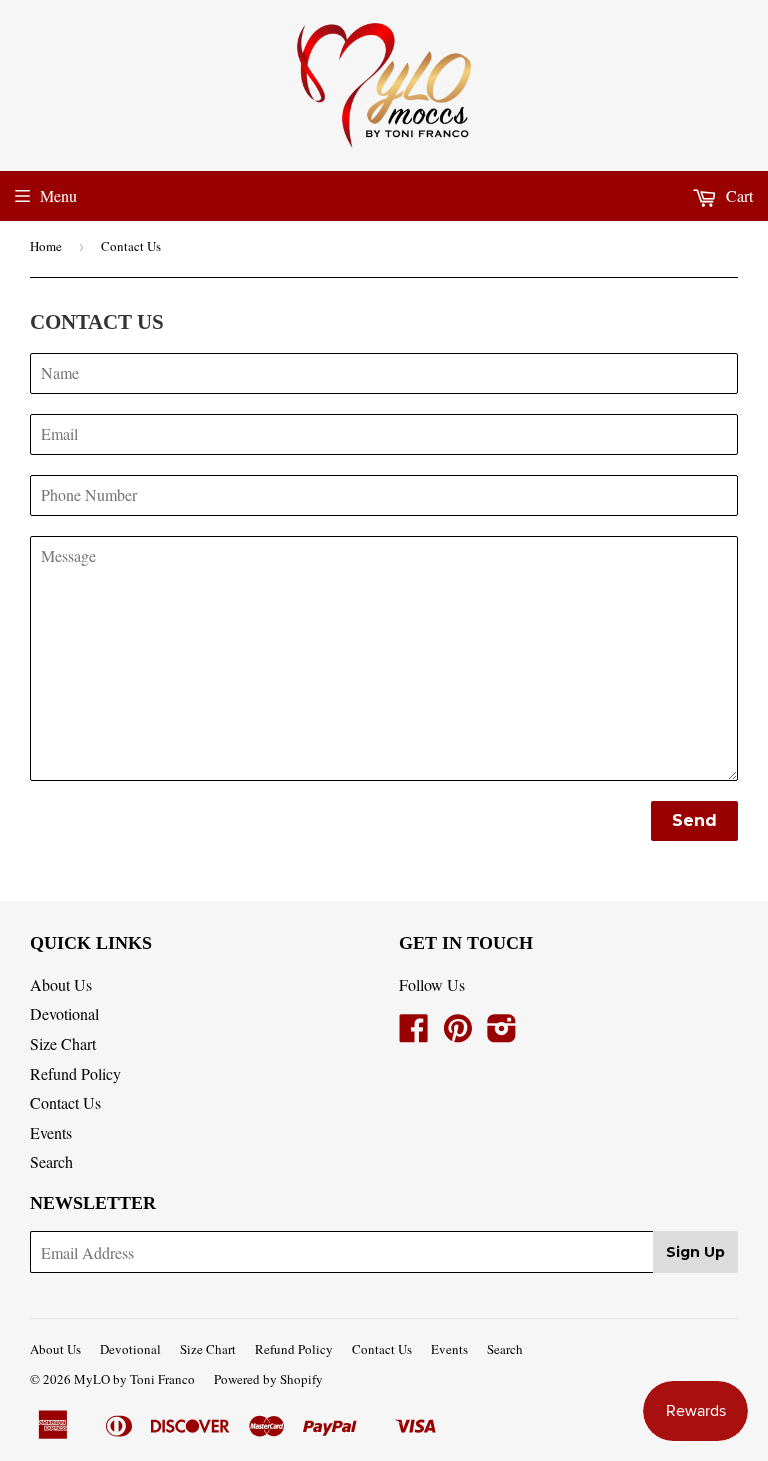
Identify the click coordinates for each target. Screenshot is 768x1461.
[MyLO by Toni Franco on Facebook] (414, 1033)
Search (51, 1161)
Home (46, 246)
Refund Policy (75, 1073)
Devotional (64, 1013)
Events (51, 1132)
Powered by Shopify (268, 1379)
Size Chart (63, 1043)
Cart (737, 195)
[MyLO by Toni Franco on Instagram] (502, 1033)
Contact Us (65, 1102)
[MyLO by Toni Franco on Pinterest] (458, 1033)
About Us (61, 984)
